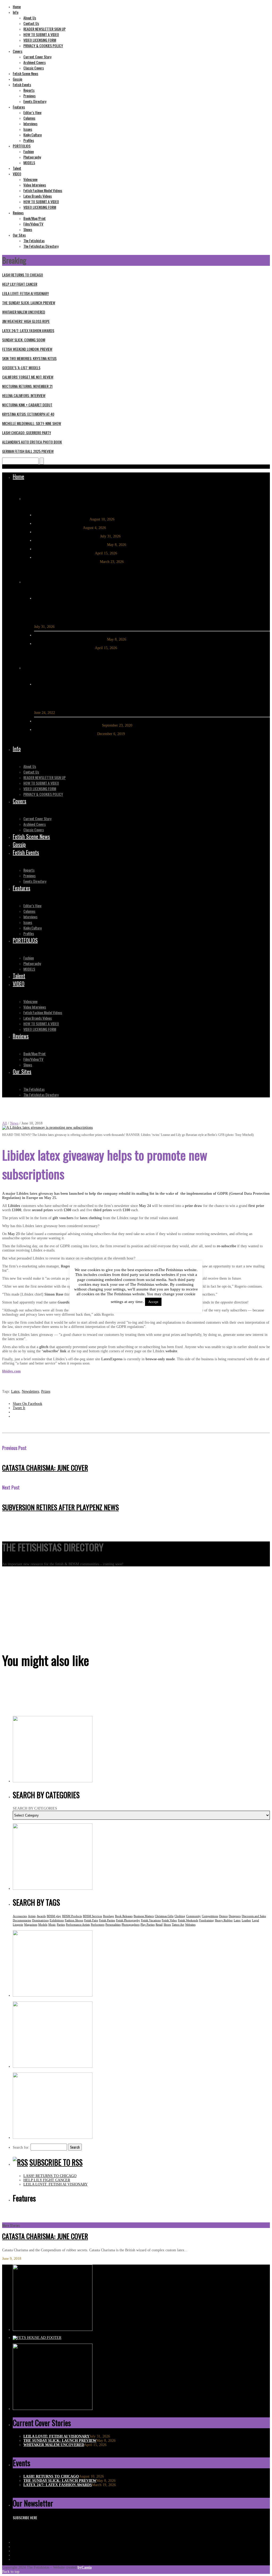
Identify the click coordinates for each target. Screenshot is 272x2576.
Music (52, 1925)
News (14, 1123)
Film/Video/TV (33, 224)
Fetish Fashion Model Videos (43, 190)
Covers (18, 51)
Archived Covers (35, 62)
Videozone (30, 179)
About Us (30, 18)
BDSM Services (92, 1916)
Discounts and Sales (254, 1916)
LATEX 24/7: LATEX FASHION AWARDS (28, 330)
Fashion (29, 151)
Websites (190, 1925)
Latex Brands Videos (38, 196)
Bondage (109, 1916)
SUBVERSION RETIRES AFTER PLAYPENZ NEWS (60, 1507)
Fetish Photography (128, 1920)
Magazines (31, 1925)
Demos (223, 1916)
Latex (15, 1391)
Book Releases (124, 1916)
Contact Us (31, 23)
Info (16, 12)
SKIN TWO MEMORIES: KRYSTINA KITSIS (29, 358)
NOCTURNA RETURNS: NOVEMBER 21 (27, 386)
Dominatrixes (40, 1920)
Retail (159, 1925)
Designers (235, 1916)
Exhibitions (57, 1920)
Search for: (21, 2147)
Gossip (18, 79)
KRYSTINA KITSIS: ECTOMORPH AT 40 (28, 414)
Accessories (20, 1916)
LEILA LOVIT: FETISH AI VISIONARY (25, 293)
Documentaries (22, 1920)
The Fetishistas (34, 240)
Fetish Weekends (188, 1920)
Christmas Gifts (164, 1916)
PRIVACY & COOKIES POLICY (43, 45)
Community (194, 1916)
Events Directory (35, 101)
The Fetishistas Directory (41, 246)
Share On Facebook (27, 1404)
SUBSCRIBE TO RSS (56, 2162)
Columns (29, 118)
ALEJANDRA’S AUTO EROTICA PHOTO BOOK (32, 442)
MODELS (29, 162)
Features (19, 107)
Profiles (29, 140)
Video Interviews (35, 185)
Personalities (113, 1925)
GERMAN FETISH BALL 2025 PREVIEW (28, 451)
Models (43, 1925)
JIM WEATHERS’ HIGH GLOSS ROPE (26, 321)
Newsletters (30, 1391)
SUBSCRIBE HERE (25, 2518)
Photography (32, 157)
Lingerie (18, 1925)
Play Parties (148, 1925)
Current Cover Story (37, 57)
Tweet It (19, 1408)
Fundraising (207, 1920)
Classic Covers (34, 68)
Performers (98, 1925)
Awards (41, 1916)
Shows (28, 229)
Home (17, 6)
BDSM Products (72, 1916)
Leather (246, 1920)
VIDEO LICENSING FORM (40, 40)
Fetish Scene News (25, 73)
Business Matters (144, 1916)
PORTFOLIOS (22, 146)
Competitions (210, 1916)
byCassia (85, 2567)
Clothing (180, 1916)
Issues (28, 129)
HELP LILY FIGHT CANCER (20, 284)
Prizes (46, 1391)
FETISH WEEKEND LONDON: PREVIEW (27, 349)
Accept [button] (153, 1302)
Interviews (30, 123)
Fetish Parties (107, 1920)
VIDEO (17, 174)
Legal (256, 1920)
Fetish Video (169, 1920)
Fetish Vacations (151, 1920)
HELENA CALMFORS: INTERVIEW (24, 395)
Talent (17, 168)
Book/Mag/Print (35, 218)
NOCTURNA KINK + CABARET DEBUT (27, 405)
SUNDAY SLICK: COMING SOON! (24, 340)
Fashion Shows (74, 1920)
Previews (29, 96)
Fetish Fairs (91, 1920)
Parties (61, 1925)
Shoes (167, 1925)
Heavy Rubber (224, 1920)
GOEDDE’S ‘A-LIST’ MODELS (21, 368)
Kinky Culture (33, 135)
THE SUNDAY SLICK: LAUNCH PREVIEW (29, 303)
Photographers (131, 1925)
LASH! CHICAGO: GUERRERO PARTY (27, 433)
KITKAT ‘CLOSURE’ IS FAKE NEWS (66, 734)
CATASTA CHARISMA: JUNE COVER (45, 1468)
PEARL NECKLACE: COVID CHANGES (68, 725)
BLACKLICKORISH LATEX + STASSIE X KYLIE (89, 699)
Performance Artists (78, 1925)
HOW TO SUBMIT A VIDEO (41, 34)
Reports (29, 90)
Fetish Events (22, 84)
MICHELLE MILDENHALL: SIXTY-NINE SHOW (32, 423)
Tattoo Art (178, 1925)
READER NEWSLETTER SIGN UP (44, 29)
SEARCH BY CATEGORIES (35, 1808)
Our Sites (19, 235)
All (5, 1123)
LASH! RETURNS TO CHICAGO (23, 275)
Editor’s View (32, 112)
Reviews (18, 213)
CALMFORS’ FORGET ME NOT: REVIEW (28, 377)
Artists (32, 1916)
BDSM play (54, 1916)
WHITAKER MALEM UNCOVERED (24, 312)
